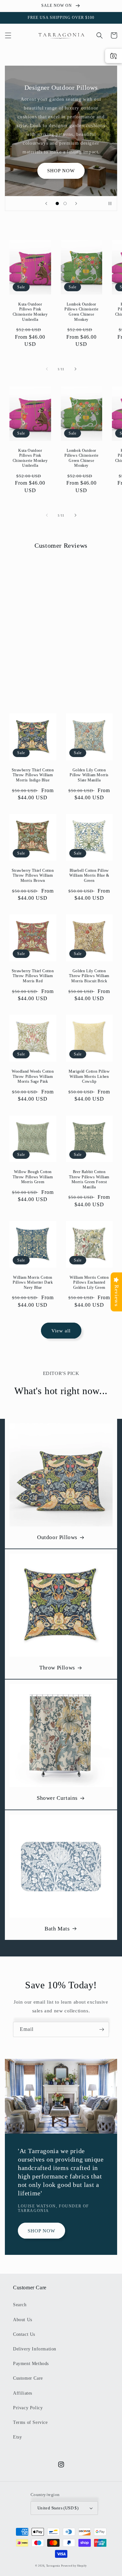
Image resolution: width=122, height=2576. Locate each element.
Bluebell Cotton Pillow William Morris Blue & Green (89, 876)
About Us (23, 2320)
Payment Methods (31, 2364)
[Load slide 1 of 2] (57, 203)
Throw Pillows (57, 1668)
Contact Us (24, 2334)
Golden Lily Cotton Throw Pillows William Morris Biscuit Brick (89, 976)
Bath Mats (57, 1929)
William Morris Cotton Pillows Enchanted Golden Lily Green (89, 1282)
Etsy (17, 2437)
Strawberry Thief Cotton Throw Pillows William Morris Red (33, 976)
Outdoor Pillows (57, 1537)
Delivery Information (35, 2349)
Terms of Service (30, 2422)
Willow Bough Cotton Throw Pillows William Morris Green (33, 1177)
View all (61, 1331)
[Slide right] (75, 369)
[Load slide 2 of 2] (65, 203)
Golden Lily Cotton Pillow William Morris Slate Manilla (89, 775)
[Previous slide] (46, 203)
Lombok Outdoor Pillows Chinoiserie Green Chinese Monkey (81, 312)
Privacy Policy (28, 2408)
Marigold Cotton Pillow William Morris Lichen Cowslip (89, 1076)
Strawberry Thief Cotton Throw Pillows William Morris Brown (33, 876)
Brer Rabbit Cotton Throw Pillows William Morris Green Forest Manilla (89, 1179)
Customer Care (28, 2378)
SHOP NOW (61, 171)
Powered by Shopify (74, 2566)
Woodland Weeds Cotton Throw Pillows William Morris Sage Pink (33, 1076)
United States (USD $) (58, 2508)
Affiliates (23, 2393)
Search (20, 2305)
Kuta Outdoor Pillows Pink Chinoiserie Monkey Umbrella (30, 312)
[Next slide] (76, 203)
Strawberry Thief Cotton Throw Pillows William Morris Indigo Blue (33, 775)
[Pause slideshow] (110, 203)
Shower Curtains (57, 1798)
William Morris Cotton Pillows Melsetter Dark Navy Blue (33, 1282)
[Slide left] (47, 369)
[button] (8, 35)
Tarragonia (53, 2566)
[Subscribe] (102, 2029)
